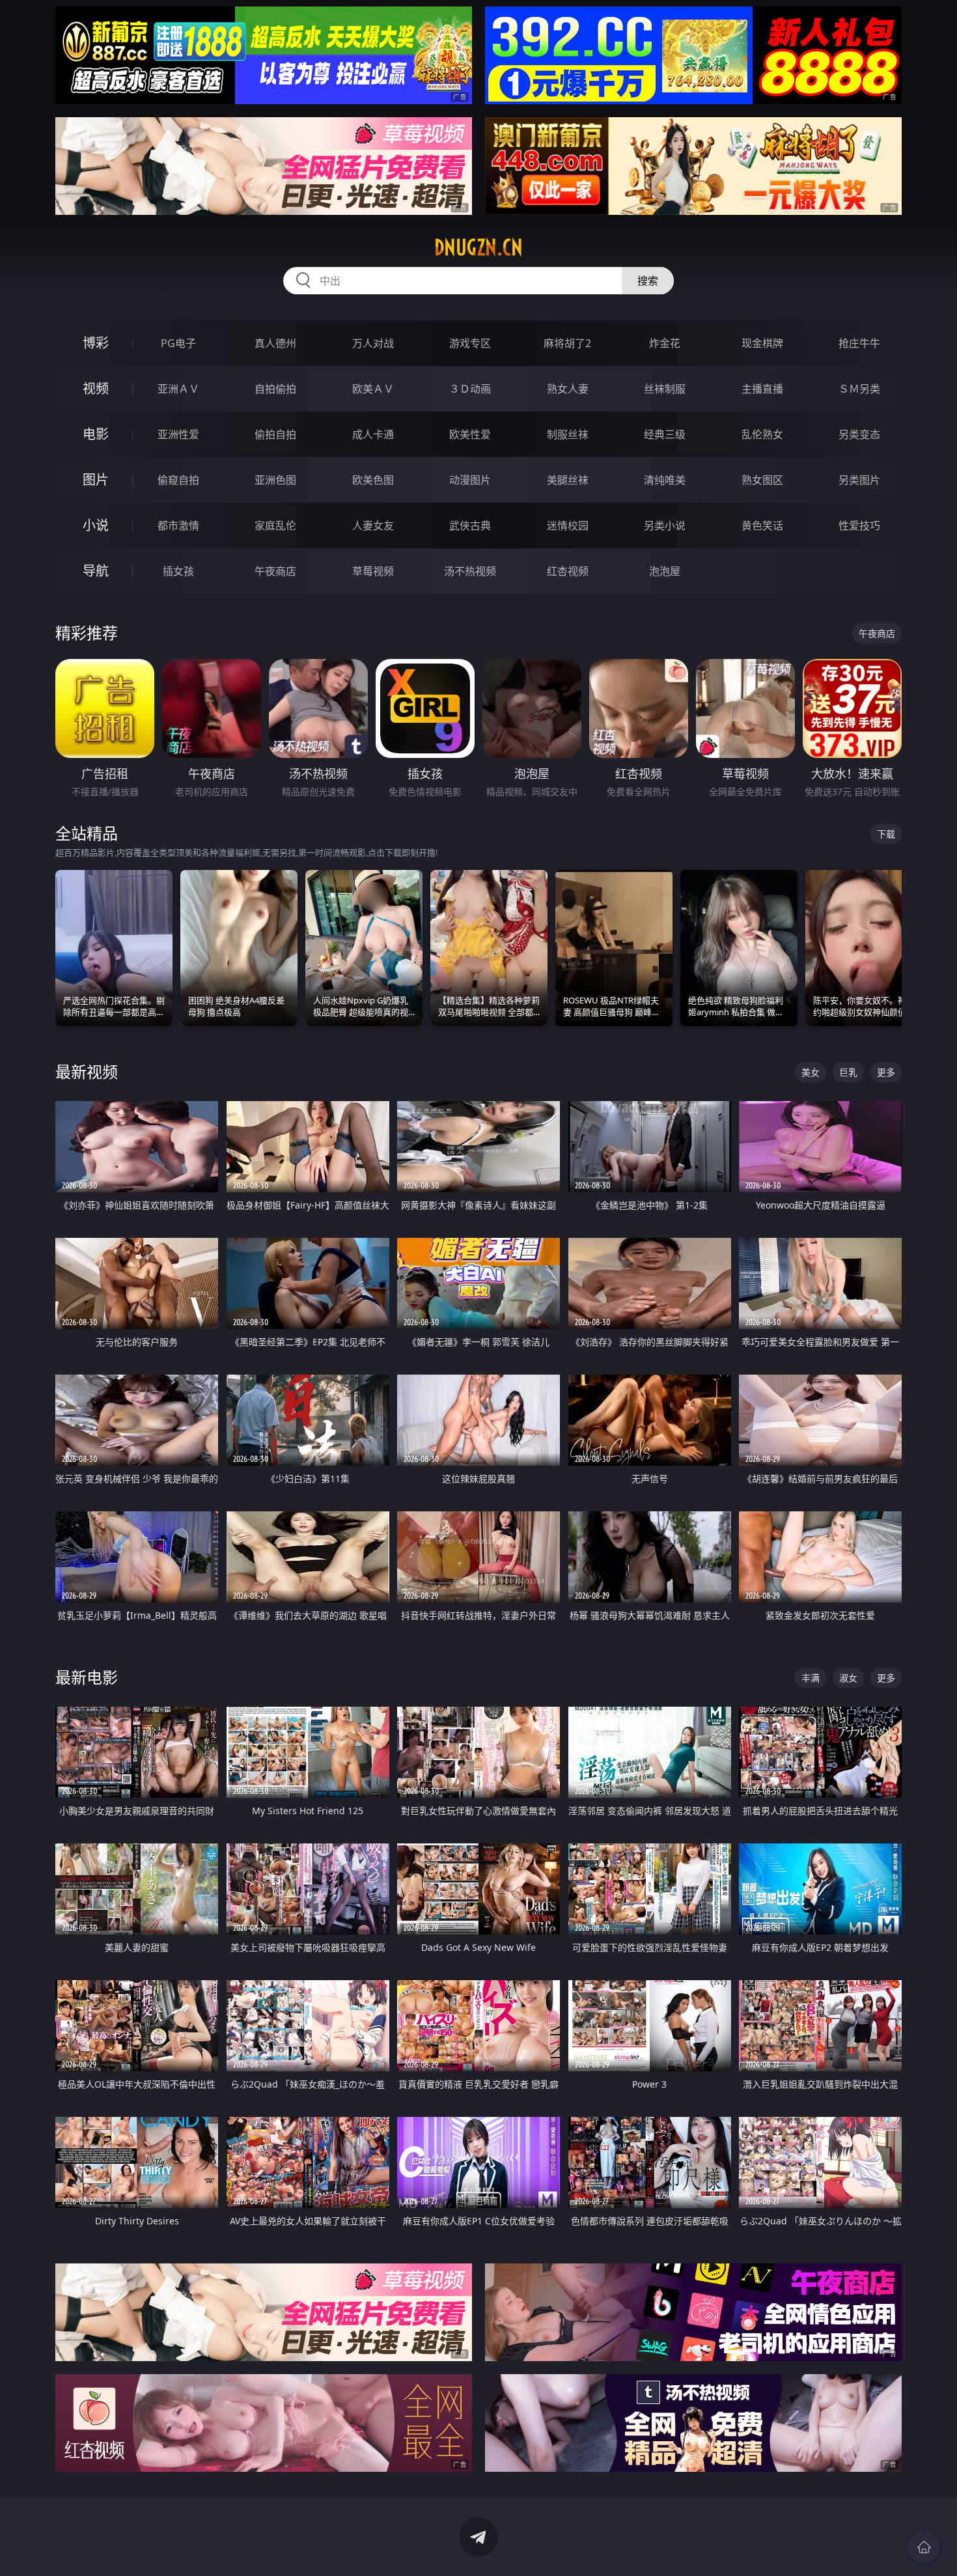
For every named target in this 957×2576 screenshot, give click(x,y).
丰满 (811, 1678)
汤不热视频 (470, 571)
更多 (886, 1072)
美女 (811, 1072)
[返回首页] (924, 2547)
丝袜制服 (665, 389)
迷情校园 (568, 525)
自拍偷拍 (275, 389)
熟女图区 (762, 480)
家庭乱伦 (275, 525)
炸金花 (665, 343)
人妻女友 (373, 525)
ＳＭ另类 (859, 389)
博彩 (96, 343)
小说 (96, 525)
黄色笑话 (762, 525)
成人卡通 (373, 434)
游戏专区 (470, 343)
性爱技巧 (859, 525)
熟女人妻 (568, 389)
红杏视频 (568, 571)
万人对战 (373, 343)
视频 (96, 388)
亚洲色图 (275, 480)
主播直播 (762, 389)
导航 (96, 571)
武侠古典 (470, 525)
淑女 (848, 1678)
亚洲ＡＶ (178, 389)
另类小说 (665, 525)
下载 (886, 834)
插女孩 (178, 571)
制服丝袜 (568, 434)
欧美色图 (373, 480)
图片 (96, 480)
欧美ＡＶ (373, 389)
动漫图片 (470, 480)
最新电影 (87, 1677)
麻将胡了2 (567, 343)
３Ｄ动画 (470, 389)
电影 (96, 434)
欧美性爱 (470, 434)
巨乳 (848, 1072)
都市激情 (178, 525)
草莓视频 (373, 571)
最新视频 (87, 1071)
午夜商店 (275, 571)
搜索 (648, 281)
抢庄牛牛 (859, 343)
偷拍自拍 (275, 434)
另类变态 (859, 434)
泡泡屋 (665, 571)
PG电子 (178, 343)
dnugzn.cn (478, 247)
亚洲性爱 (178, 434)
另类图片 (859, 480)
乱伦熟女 (762, 434)
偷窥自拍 (178, 480)
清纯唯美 (665, 480)
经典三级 (665, 434)
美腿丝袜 (568, 480)
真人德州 (275, 343)
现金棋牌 (762, 343)
